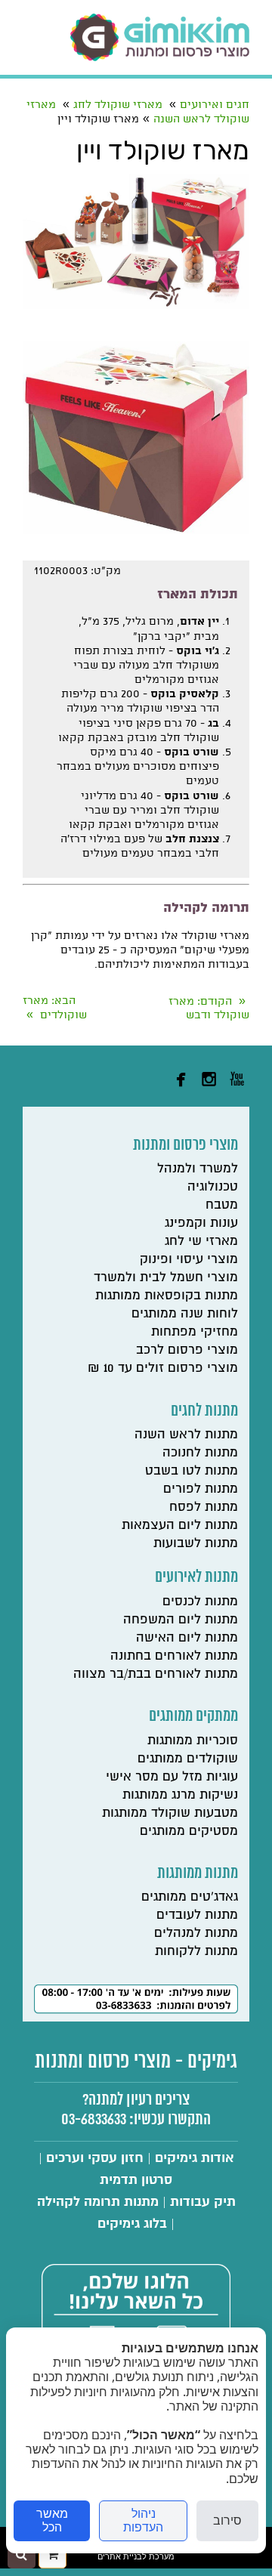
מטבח (222, 1205)
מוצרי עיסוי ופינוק (189, 1259)
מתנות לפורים (201, 1489)
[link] (160, 37)
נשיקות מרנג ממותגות (180, 1795)
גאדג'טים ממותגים (190, 1896)
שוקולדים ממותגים (188, 1758)
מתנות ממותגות (198, 1873)
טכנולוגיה (213, 1186)
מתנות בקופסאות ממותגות (167, 1295)
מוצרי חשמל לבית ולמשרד (166, 1277)
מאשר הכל (52, 2520)
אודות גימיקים (195, 2158)
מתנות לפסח (204, 1507)
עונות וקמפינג (201, 1223)
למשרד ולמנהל (198, 1168)
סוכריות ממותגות (193, 1740)
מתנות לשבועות (196, 1543)
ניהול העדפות (143, 2520)
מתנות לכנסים (200, 1601)
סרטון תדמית (136, 2180)
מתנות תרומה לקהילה (98, 2202)
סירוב (227, 2520)
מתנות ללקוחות (196, 1951)
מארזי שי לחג (201, 1241)
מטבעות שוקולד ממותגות (170, 1813)
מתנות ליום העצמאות (180, 1525)
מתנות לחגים (204, 1411)
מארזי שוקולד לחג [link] (118, 105)
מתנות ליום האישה (187, 1637)
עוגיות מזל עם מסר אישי (172, 1776)
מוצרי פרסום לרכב (187, 1350)
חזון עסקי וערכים (95, 2158)
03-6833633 (94, 2120)
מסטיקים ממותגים (189, 1831)
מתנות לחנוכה (200, 1452)
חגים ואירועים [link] (215, 105)
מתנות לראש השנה (186, 1434)
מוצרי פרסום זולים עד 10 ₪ (163, 1368)
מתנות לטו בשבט (192, 1470)
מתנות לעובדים (197, 1915)
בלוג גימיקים (132, 2224)
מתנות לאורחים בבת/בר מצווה (156, 1674)
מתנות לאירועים (196, 1577)
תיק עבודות (203, 2202)
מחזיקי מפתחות (195, 1331)
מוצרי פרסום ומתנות (185, 1145)
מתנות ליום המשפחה (181, 1619)
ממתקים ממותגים (193, 1716)
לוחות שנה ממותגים (185, 1313)
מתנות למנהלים (196, 1933)
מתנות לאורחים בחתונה (174, 1656)
